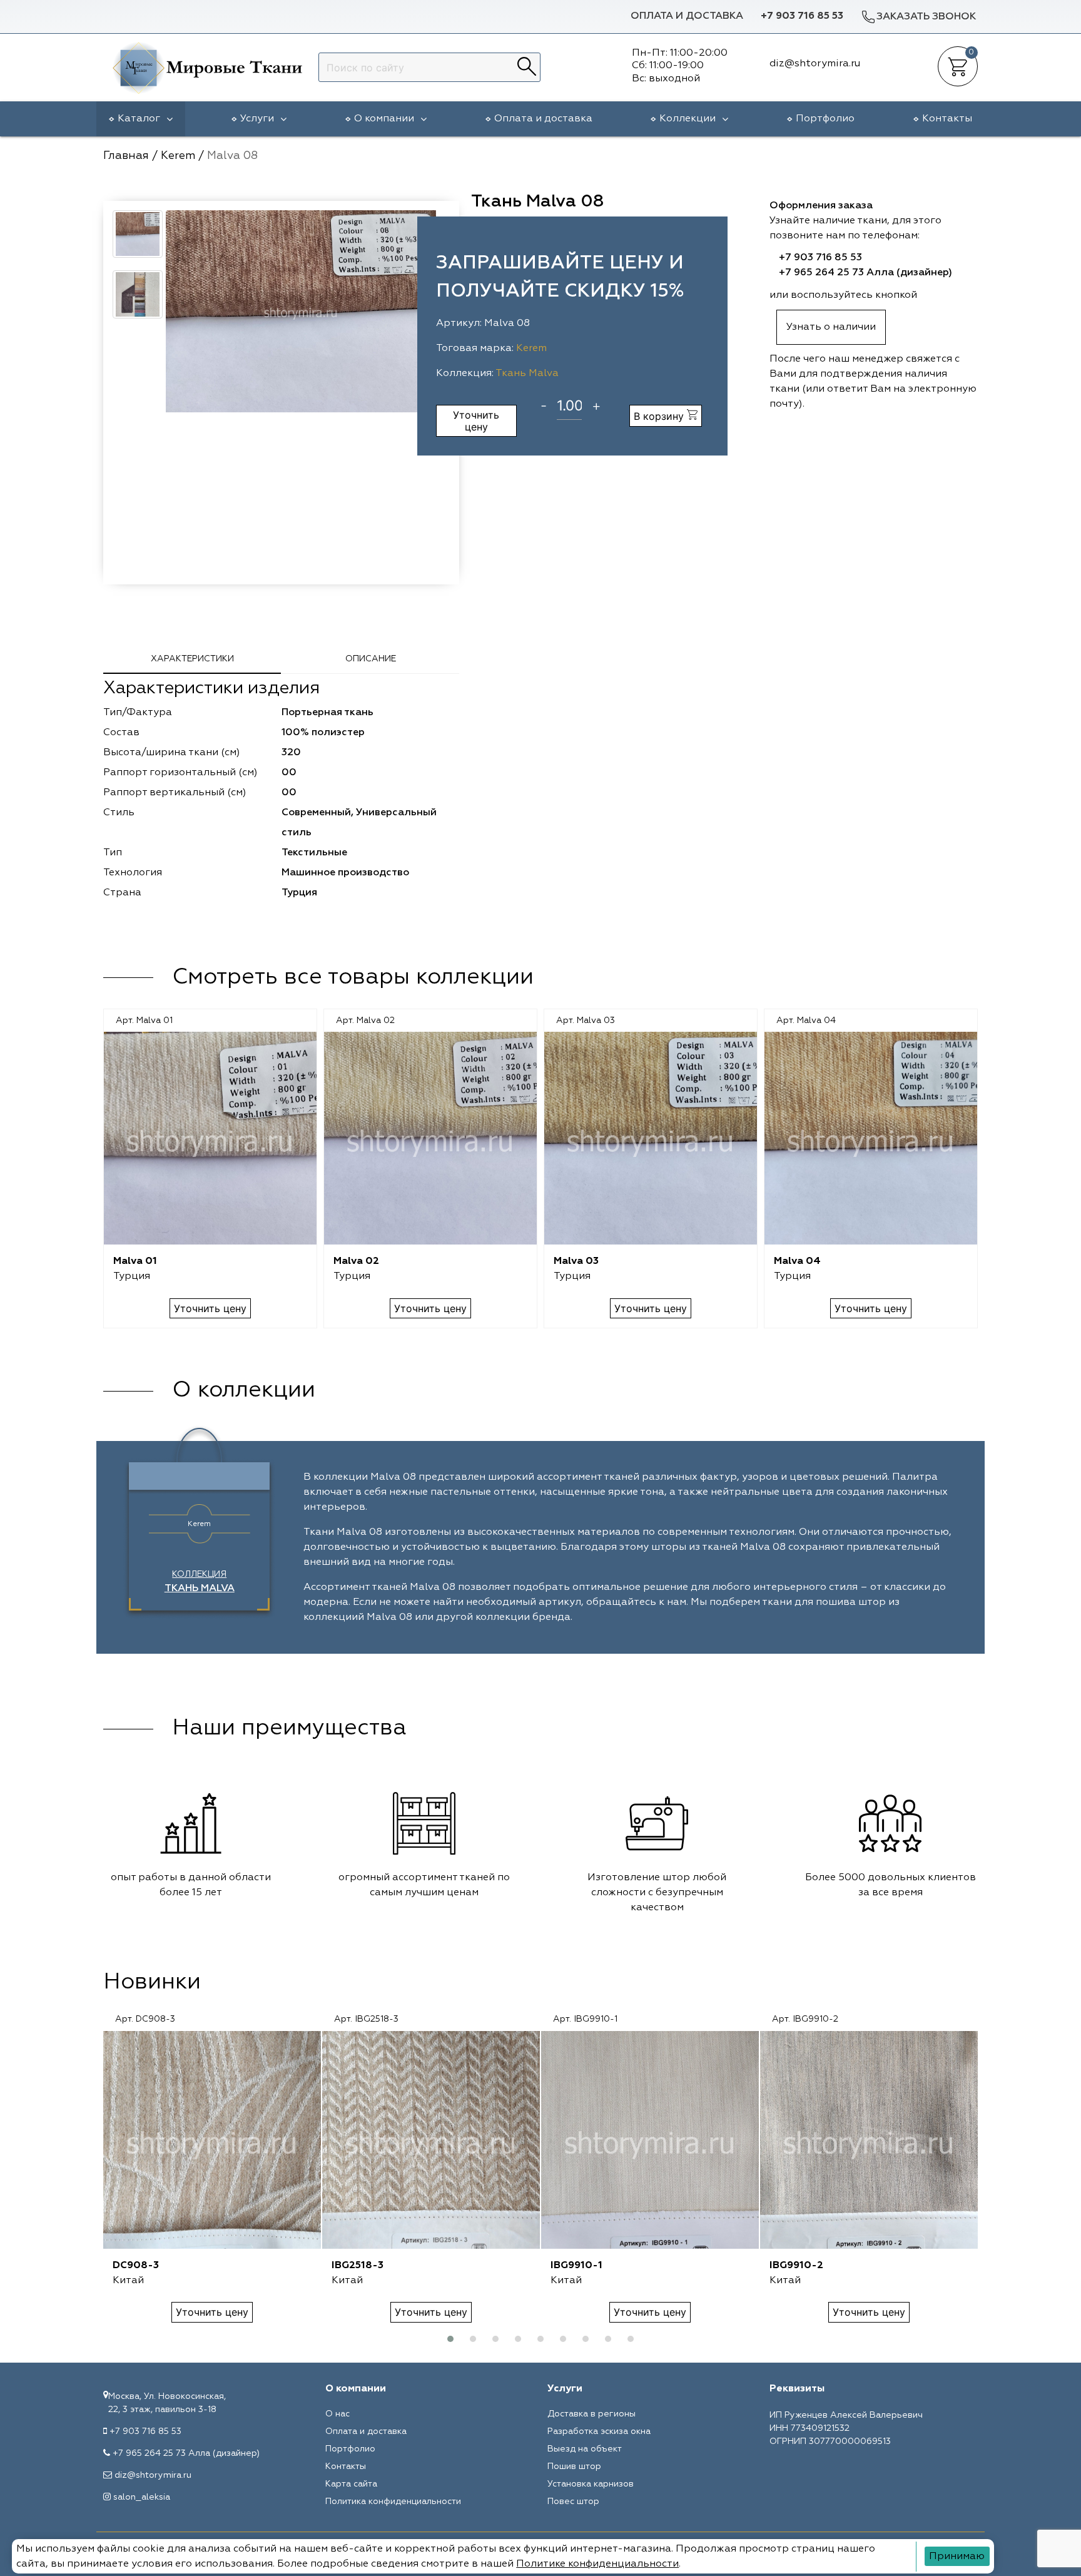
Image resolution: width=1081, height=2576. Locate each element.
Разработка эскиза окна (599, 2431)
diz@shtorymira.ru (153, 2475)
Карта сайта (351, 2484)
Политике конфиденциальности (597, 2564)
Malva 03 (576, 1261)
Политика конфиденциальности (393, 2502)
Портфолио (825, 119)
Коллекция (200, 1582)
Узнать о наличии (831, 327)
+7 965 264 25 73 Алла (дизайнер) (865, 273)
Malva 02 (356, 1261)
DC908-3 (136, 2266)
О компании (384, 119)
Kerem (531, 349)
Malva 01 (135, 1261)
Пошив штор (574, 2467)
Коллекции (688, 119)
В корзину (660, 416)
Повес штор (573, 2502)
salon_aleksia (142, 2497)
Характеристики (192, 659)
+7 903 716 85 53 (802, 16)
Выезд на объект (585, 2449)
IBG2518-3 (358, 2266)
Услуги (257, 119)
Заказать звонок (926, 17)
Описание (371, 659)
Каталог (139, 119)
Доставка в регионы (591, 2414)
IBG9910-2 (796, 2266)
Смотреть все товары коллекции (353, 977)
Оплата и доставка (687, 16)
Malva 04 (797, 1261)
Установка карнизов (591, 2484)
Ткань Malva (527, 374)
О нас (337, 2414)
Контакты (947, 119)
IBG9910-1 (576, 2266)
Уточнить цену (476, 420)
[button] (450, 2339)
